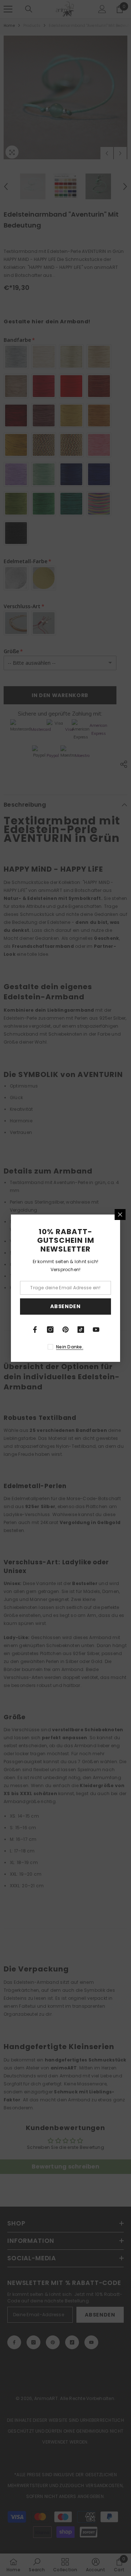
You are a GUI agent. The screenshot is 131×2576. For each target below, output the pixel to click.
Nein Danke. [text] (70, 1347)
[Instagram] (50, 1330)
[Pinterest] (65, 1330)
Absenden (65, 1306)
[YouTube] (96, 1330)
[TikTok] (81, 1330)
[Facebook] (35, 1330)
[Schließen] (120, 1215)
